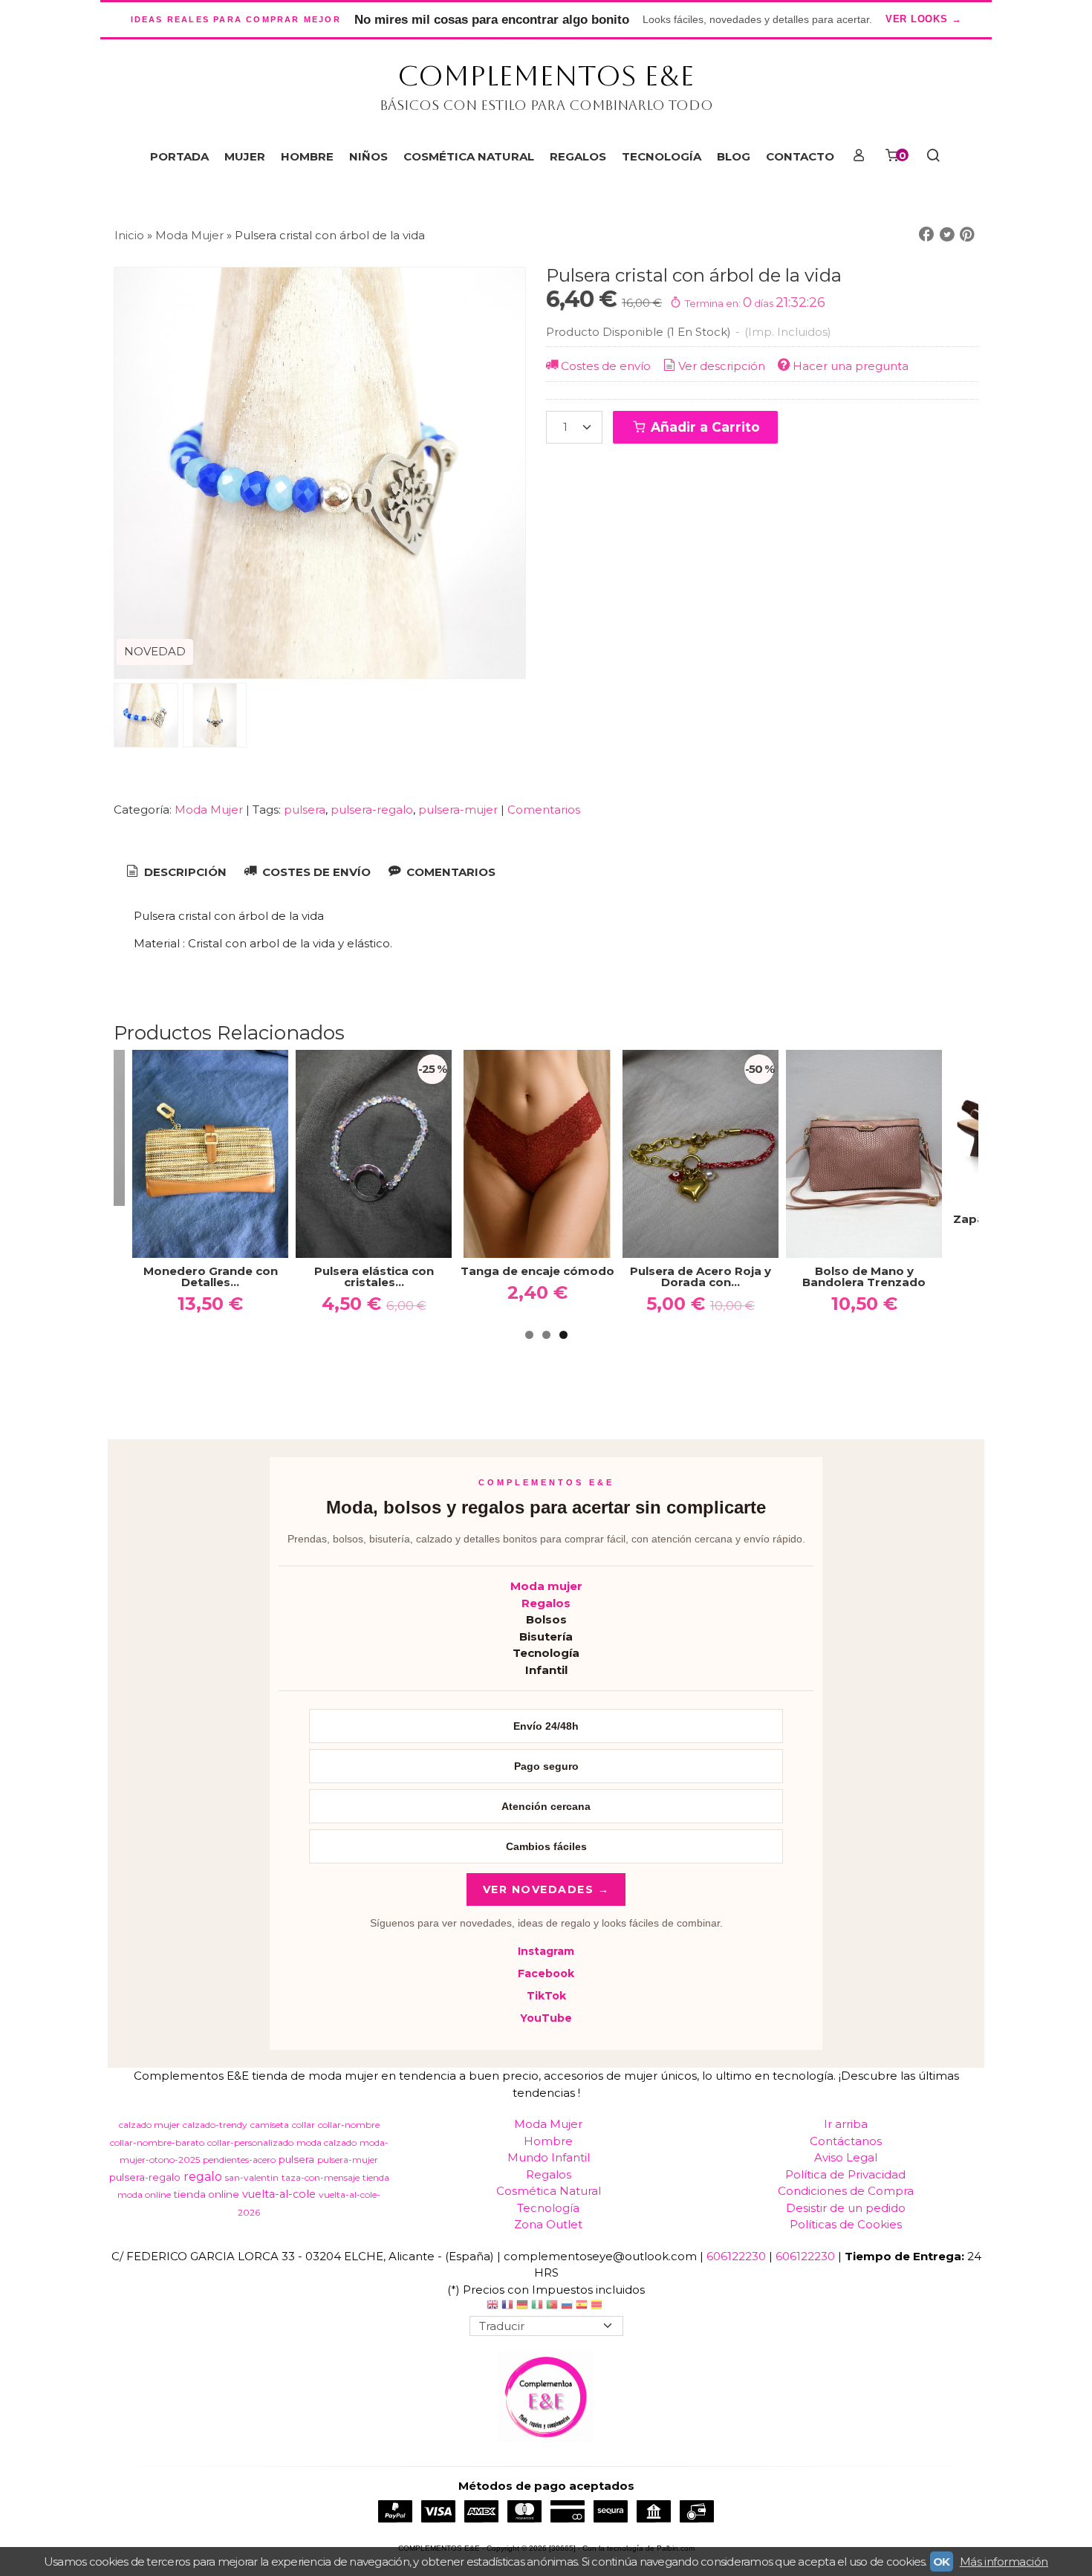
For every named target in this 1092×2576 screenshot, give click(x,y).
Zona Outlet (548, 2224)
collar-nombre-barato (157, 2142)
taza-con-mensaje (321, 2177)
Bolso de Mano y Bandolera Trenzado (614, 1276)
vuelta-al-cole (279, 2194)
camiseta (270, 2125)
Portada (179, 156)
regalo (203, 2177)
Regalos (546, 1603)
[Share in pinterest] (967, 235)
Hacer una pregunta (851, 366)
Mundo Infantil (549, 2157)
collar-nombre (349, 2125)
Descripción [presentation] (184, 872)
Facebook (546, 1973)
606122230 (736, 2256)
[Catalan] (598, 2307)
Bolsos (546, 1619)
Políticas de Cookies (846, 2224)
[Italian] (537, 2307)
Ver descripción (722, 366)
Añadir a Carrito (703, 427)
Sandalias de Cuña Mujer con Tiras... (942, 1224)
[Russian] (567, 2307)
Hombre (548, 2141)
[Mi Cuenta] (858, 157)
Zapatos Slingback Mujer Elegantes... (778, 1224)
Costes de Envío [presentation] (315, 872)
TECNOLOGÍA (662, 156)
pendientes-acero (239, 2160)
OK (942, 2562)
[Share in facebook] (926, 235)
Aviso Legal (846, 2157)
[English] (493, 2307)
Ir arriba (846, 2124)
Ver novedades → (546, 1889)
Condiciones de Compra (846, 2191)
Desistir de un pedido (846, 2208)
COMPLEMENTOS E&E (546, 76)
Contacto (800, 156)
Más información (1004, 2562)
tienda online (207, 2194)
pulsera (305, 810)
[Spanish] (582, 2307)
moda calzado (326, 2142)
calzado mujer (149, 2125)
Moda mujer (546, 1586)
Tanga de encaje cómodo (288, 1271)
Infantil (546, 1670)
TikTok (546, 1996)
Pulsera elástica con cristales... (124, 1276)
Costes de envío (606, 366)
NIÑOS (368, 156)
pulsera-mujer (458, 810)
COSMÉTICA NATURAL (469, 156)
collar (303, 2125)
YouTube (546, 2018)
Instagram (546, 1951)
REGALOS (578, 156)
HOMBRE (307, 156)
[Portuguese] (552, 2307)
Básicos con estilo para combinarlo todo (546, 105)
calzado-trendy (215, 2125)
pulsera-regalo (372, 810)
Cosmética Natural (549, 2191)
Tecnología (546, 1653)
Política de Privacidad (845, 2174)
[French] (507, 2307)
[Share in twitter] (947, 235)
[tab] (175, 873)
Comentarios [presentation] (449, 872)
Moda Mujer (210, 810)
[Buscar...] (933, 157)
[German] (522, 2307)
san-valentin (252, 2177)
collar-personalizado (250, 2142)
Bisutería (546, 1636)
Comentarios (544, 810)
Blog (734, 156)
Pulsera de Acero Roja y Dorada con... (451, 1276)
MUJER (245, 156)
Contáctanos (846, 2141)
